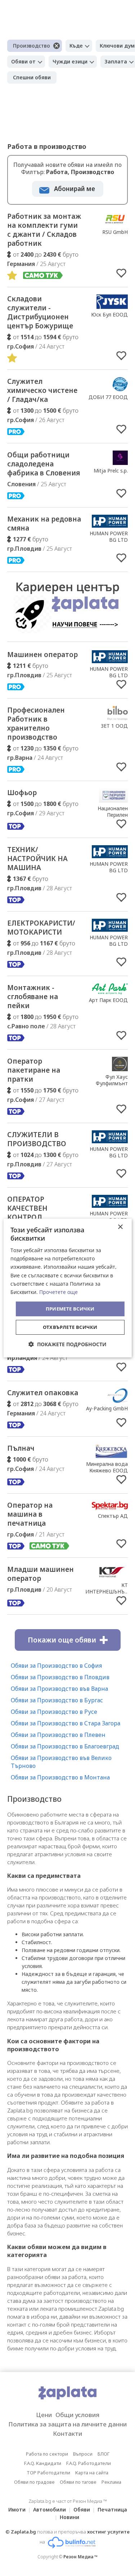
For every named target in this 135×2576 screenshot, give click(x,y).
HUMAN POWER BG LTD (109, 537)
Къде (76, 46)
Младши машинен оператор (40, 1574)
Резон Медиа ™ (80, 2557)
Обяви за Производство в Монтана (60, 1777)
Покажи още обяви (62, 1640)
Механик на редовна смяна (44, 524)
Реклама (111, 2482)
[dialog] (67, 1288)
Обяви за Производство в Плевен (58, 1735)
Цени (44, 2415)
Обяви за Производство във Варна (59, 1689)
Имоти (17, 2510)
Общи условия (77, 2415)
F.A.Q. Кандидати (43, 2463)
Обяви (82, 2510)
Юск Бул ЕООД (109, 314)
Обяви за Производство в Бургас (57, 1700)
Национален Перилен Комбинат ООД (109, 815)
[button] (67, 1344)
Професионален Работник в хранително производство (36, 724)
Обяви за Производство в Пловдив (60, 1677)
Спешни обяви (32, 77)
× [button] (120, 1227)
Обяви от (23, 61)
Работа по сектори (47, 2454)
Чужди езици (70, 61)
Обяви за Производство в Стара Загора (66, 1723)
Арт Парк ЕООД (108, 1000)
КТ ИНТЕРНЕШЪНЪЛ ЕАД (107, 1591)
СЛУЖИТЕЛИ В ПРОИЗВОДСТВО (37, 1139)
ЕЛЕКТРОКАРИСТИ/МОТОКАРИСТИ (41, 928)
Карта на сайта (92, 2473)
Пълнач (21, 1448)
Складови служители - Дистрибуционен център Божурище (40, 312)
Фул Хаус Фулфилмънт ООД (112, 1083)
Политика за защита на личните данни (67, 2424)
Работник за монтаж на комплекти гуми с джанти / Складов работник (44, 230)
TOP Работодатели (48, 2473)
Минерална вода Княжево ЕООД (107, 1467)
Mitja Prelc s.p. (111, 471)
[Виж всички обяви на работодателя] (115, 224)
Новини (69, 2517)
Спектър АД (113, 1516)
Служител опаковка (43, 1393)
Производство (31, 46)
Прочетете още (58, 1292)
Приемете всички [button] (70, 1309)
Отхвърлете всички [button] (70, 1327)
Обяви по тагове (78, 2482)
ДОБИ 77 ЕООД (108, 397)
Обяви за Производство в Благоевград (65, 1746)
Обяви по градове (34, 2482)
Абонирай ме (75, 189)
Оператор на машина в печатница (30, 1514)
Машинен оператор (42, 655)
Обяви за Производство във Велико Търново (61, 1762)
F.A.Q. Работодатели (89, 2463)
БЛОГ (103, 2454)
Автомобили (49, 2510)
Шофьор (22, 793)
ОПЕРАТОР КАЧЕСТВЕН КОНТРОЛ (27, 1208)
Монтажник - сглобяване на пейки (33, 997)
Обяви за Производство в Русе (54, 1712)
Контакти (67, 2433)
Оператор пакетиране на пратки (34, 1070)
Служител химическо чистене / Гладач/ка (42, 390)
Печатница (112, 2510)
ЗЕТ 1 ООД (114, 726)
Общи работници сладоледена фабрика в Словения (44, 464)
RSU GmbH (115, 232)
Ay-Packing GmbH (107, 1408)
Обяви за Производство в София (56, 1666)
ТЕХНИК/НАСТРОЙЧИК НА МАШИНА (37, 859)
